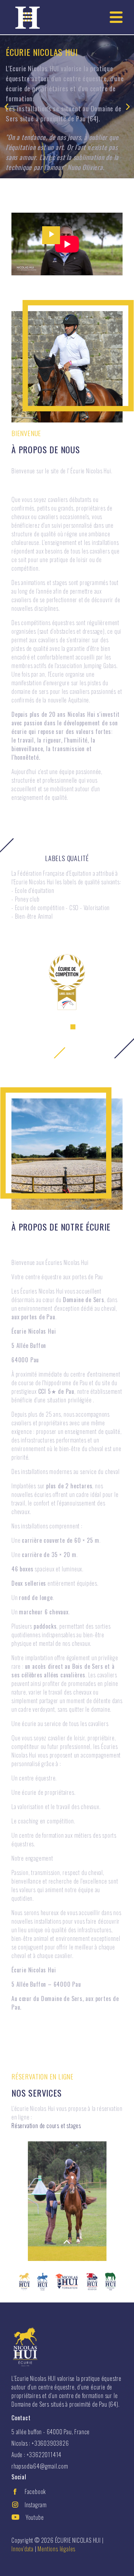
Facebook (35, 2492)
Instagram (36, 2505)
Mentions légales (56, 2549)
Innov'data (23, 2549)
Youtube (35, 2517)
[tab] (50, 1027)
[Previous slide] (6, 107)
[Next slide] (128, 107)
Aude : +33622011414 (36, 2455)
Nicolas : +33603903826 (40, 2443)
